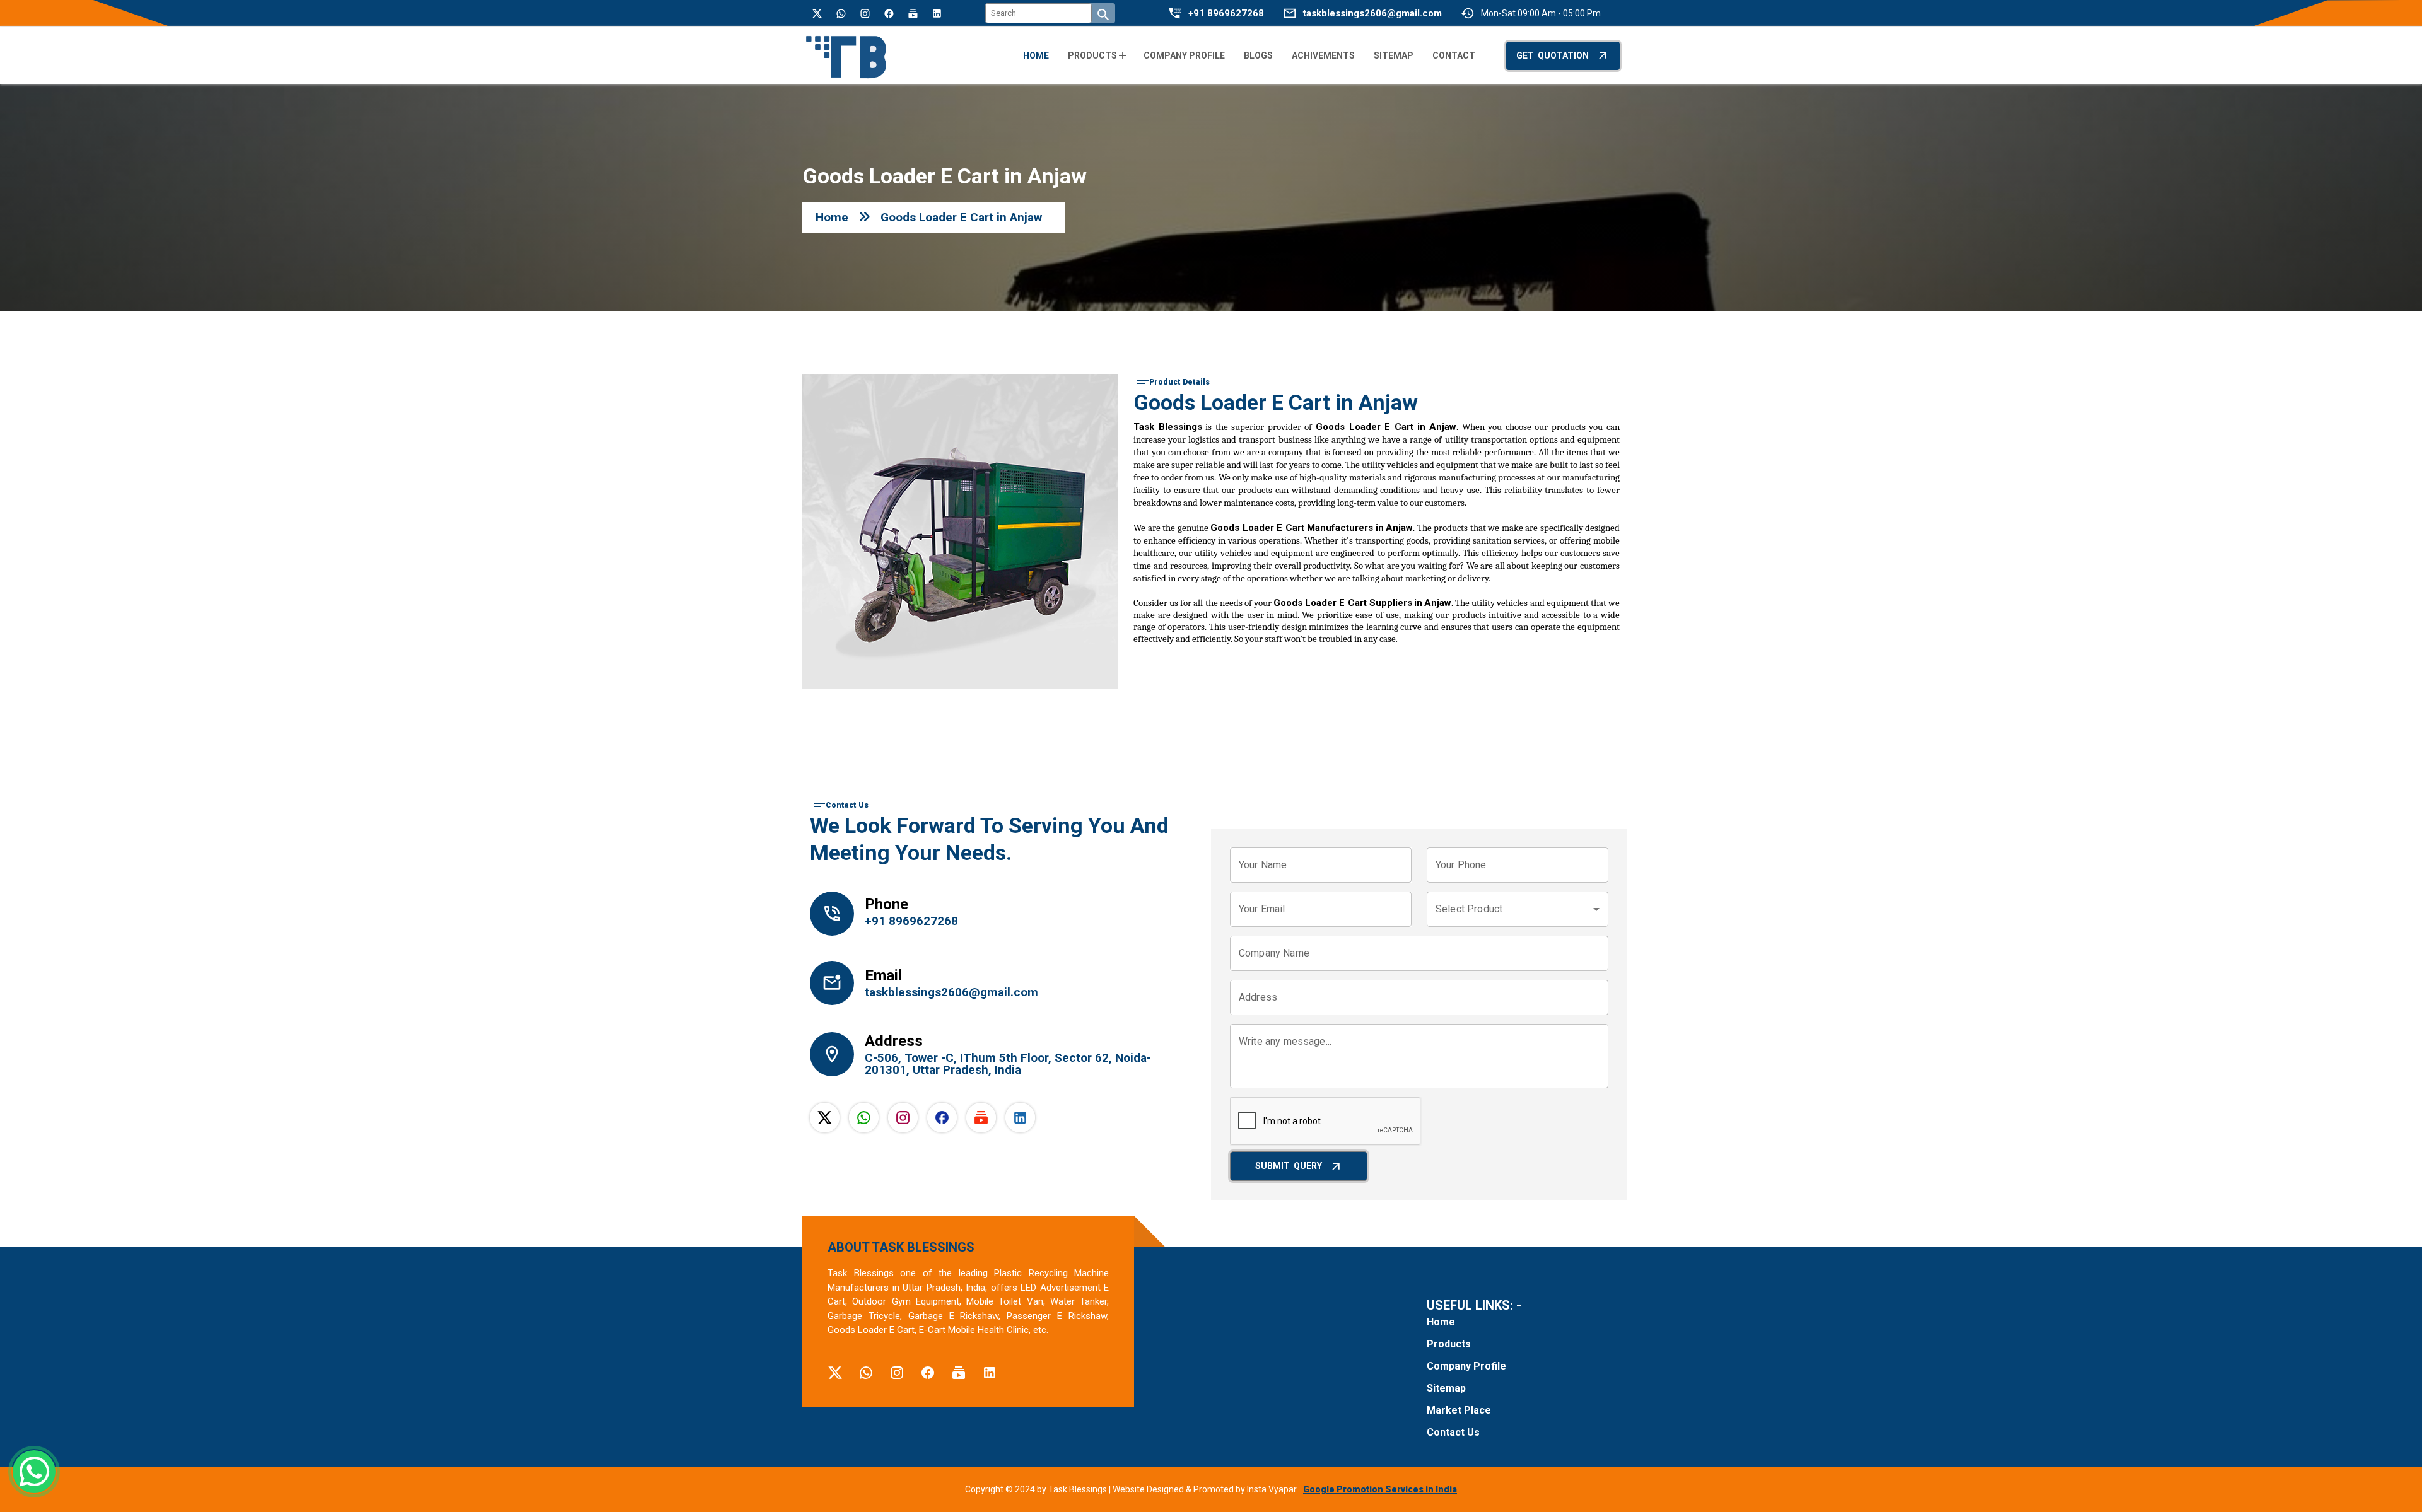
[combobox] (1518, 909)
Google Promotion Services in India (1380, 1489)
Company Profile (1466, 1366)
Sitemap (1446, 1388)
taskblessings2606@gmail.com (1372, 14)
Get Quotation (1553, 55)
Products (1449, 1344)
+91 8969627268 (1226, 14)
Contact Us (1453, 1432)
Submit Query (1289, 1166)
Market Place (1459, 1410)
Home (832, 217)
